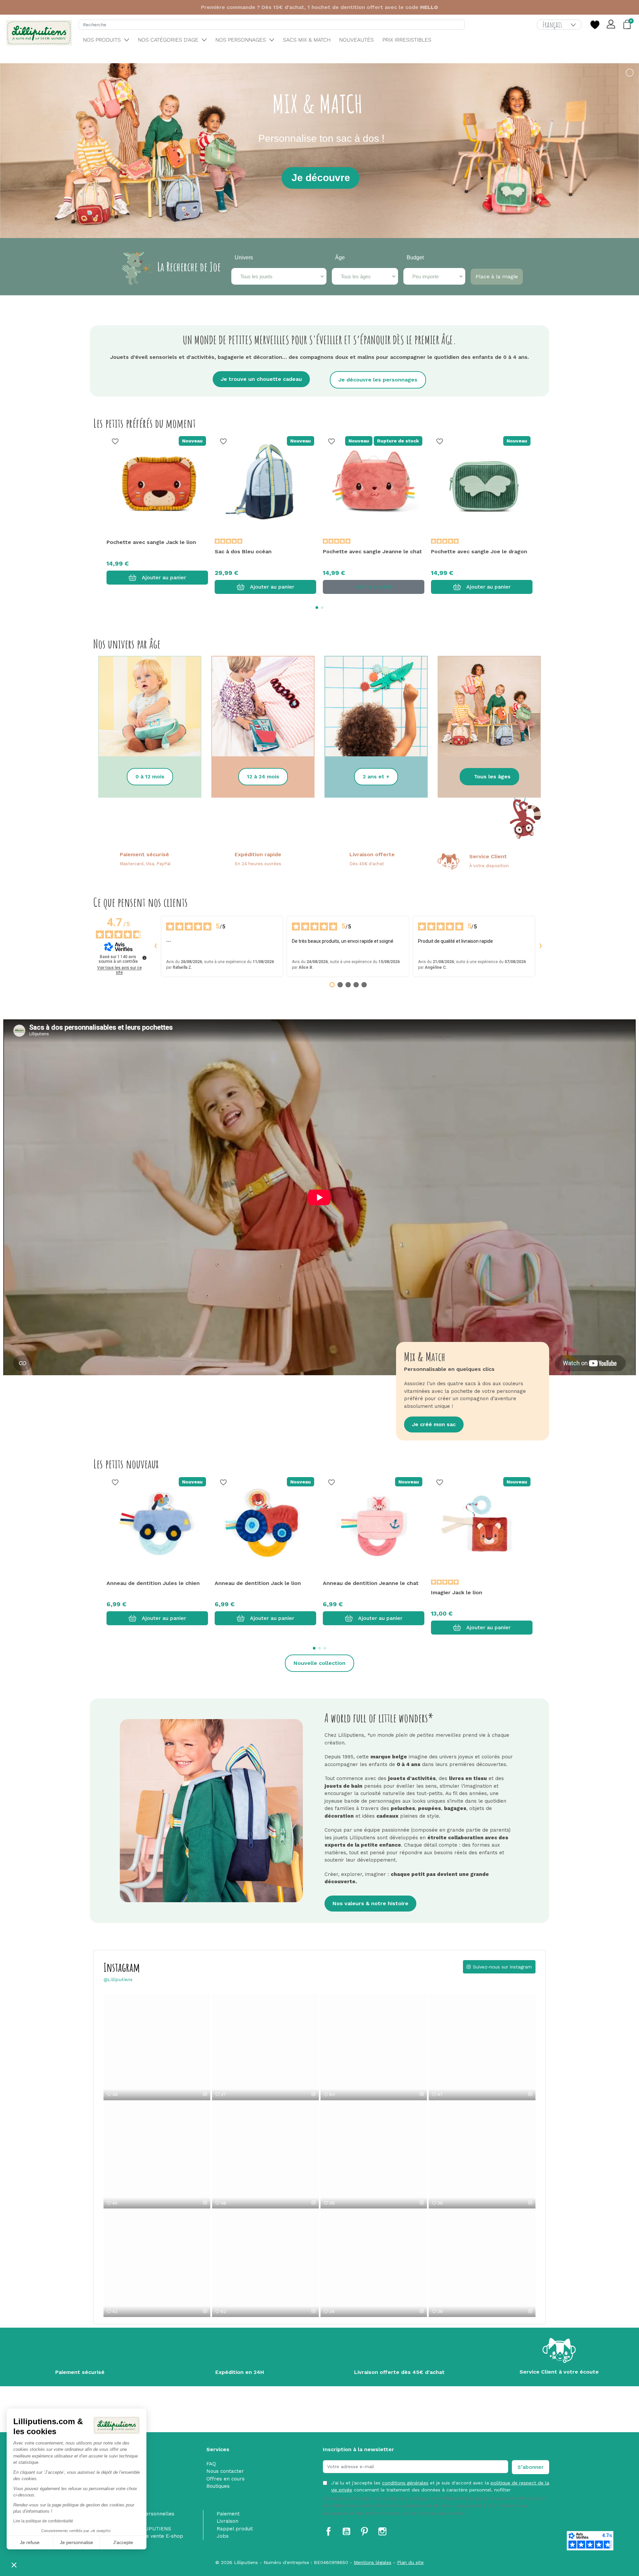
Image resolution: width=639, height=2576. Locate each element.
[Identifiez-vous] (611, 25)
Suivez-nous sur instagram (502, 1967)
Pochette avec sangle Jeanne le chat (372, 551)
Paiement (228, 2514)
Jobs (223, 2536)
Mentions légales (373, 2562)
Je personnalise (77, 2542)
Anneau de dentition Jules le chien (153, 1583)
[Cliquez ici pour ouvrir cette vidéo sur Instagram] (314, 2094)
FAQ (211, 2464)
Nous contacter (225, 2471)
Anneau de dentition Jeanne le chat (371, 1583)
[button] (14, 2565)
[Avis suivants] (540, 946)
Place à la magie (497, 276)
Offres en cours (225, 2479)
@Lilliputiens (118, 1979)
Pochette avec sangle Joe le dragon (479, 551)
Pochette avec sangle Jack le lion (151, 542)
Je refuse (30, 2542)
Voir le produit (374, 587)
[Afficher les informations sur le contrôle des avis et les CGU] (144, 958)
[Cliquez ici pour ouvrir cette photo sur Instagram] (205, 2094)
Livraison (227, 2521)
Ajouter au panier (164, 577)
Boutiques (218, 2486)
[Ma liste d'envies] (595, 25)
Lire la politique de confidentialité (43, 2521)
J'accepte (123, 2542)
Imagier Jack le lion (457, 1592)
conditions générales (405, 2483)
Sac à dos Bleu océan (243, 551)
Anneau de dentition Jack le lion (258, 1583)
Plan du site (410, 2562)
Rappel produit (235, 2529)
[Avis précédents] (155, 946)
